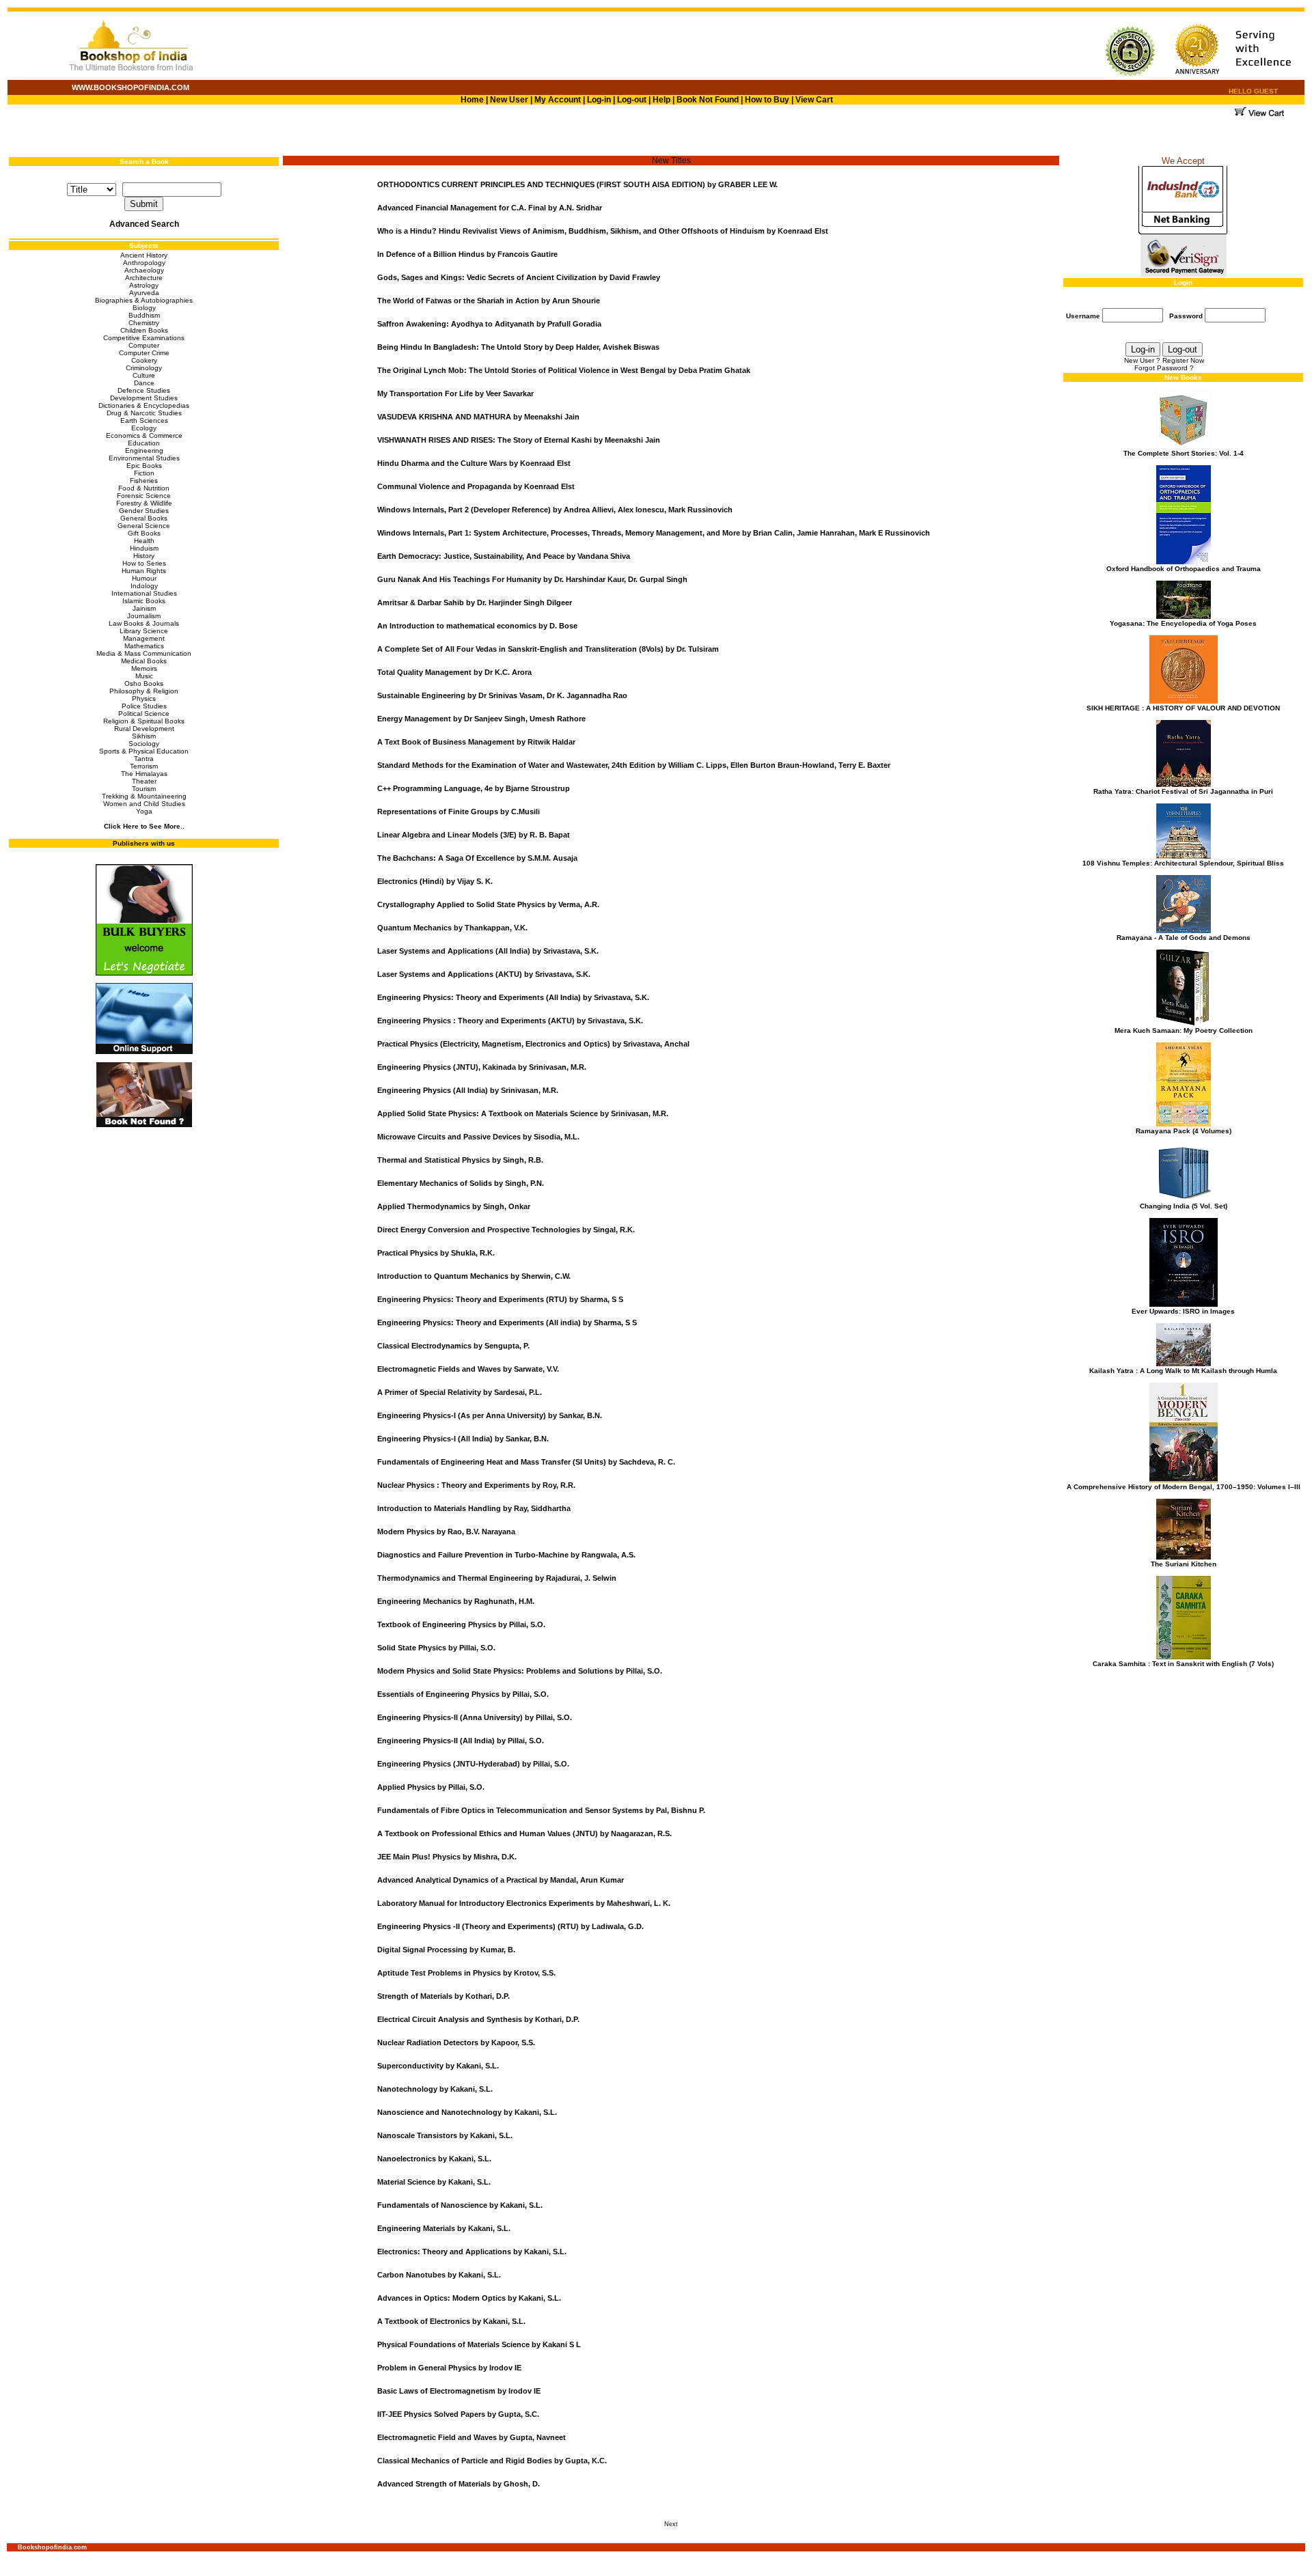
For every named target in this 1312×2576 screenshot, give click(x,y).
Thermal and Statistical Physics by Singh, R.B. (460, 1160)
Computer (144, 345)
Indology (144, 586)
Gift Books (144, 533)
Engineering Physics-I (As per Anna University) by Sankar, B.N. (490, 1415)
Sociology (144, 744)
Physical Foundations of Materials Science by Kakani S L (479, 2344)
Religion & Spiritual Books (144, 721)
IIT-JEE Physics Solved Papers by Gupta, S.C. (458, 2414)
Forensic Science (144, 496)
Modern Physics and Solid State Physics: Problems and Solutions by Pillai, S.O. (520, 1671)
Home (472, 100)
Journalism (144, 616)
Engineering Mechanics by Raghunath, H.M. (456, 1601)
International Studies (144, 593)
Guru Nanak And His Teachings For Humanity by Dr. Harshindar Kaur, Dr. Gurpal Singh (532, 579)
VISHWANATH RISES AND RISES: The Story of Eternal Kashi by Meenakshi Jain (519, 440)
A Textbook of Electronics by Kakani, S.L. (451, 2321)
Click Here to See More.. (144, 826)
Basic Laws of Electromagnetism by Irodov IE (459, 2391)
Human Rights (144, 571)
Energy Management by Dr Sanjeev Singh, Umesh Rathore (481, 719)
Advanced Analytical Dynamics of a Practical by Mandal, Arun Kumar (501, 1880)
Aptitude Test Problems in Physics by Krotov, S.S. (466, 1973)
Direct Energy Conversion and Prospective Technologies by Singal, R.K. (506, 1230)
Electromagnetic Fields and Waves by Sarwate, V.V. (468, 1369)
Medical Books (144, 661)
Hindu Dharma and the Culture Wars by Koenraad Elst (474, 463)
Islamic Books (144, 601)
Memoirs (144, 668)
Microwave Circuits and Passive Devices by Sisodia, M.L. (478, 1137)
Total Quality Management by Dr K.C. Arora (454, 672)
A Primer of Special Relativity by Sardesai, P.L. (460, 1392)
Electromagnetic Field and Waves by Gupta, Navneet (471, 2437)
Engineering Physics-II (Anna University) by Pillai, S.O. (475, 1717)
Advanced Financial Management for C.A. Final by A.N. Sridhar (490, 208)
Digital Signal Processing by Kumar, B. (446, 1950)
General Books (144, 518)
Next (671, 2524)
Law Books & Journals (144, 623)
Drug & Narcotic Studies (144, 413)
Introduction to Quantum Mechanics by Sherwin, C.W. (474, 1276)
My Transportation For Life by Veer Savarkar (455, 393)
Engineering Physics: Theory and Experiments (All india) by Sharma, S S (507, 1322)
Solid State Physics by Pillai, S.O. (436, 1648)
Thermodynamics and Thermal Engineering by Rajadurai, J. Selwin (497, 1578)
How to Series (144, 563)
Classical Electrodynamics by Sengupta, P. (453, 1346)
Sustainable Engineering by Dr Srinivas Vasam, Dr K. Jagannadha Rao (502, 695)
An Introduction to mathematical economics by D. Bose (477, 626)
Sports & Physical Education (144, 751)
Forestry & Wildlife (144, 503)
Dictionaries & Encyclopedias (144, 405)
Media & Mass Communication (144, 653)
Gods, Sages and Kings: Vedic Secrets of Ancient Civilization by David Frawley (519, 277)
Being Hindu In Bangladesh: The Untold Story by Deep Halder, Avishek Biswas (518, 347)
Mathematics (144, 646)
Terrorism (144, 766)
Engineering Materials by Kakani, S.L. (444, 2228)
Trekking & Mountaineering (144, 796)
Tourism (144, 789)
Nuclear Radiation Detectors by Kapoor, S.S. (456, 2042)
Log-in (600, 100)
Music (144, 676)
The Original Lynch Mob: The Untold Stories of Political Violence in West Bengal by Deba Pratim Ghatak (564, 370)
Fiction (144, 473)
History (144, 556)
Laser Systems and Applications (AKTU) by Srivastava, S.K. (484, 974)
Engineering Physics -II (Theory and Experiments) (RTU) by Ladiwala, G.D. (510, 1926)
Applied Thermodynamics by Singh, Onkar (454, 1206)
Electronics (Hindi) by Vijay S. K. (435, 881)
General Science (144, 526)
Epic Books (144, 466)
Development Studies (144, 398)
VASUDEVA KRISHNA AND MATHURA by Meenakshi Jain (478, 417)
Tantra (144, 759)
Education (144, 443)
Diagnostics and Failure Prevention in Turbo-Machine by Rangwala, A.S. (506, 1555)
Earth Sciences (144, 420)
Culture (144, 375)
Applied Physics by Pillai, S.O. (431, 1787)
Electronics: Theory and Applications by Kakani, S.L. (472, 2252)
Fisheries (144, 481)
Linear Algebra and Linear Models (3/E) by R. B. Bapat (474, 835)
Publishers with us (144, 843)
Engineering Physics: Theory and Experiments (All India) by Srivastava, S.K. (513, 997)
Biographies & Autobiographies (144, 300)
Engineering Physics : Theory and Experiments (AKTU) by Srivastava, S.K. (510, 1021)
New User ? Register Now (1164, 360)
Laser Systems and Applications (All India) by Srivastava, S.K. (488, 951)
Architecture (144, 278)
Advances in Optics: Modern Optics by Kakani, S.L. (469, 2298)
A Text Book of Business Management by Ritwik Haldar (476, 742)
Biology (144, 308)
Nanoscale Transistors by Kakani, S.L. (445, 2135)
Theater (144, 781)
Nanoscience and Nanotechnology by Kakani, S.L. (467, 2112)
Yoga (144, 811)
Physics (144, 698)
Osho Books (144, 683)
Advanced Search (144, 224)
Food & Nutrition (144, 488)
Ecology (144, 428)
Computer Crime (144, 353)
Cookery (144, 360)
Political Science (144, 714)
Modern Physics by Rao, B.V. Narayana (446, 1532)
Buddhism (144, 315)
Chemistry (144, 323)
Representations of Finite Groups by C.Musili (459, 812)
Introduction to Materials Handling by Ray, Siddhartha (474, 1508)
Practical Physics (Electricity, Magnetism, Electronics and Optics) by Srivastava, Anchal (533, 1044)
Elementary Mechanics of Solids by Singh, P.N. (461, 1183)
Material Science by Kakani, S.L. (434, 2182)
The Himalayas (144, 774)
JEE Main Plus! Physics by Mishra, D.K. (447, 1857)
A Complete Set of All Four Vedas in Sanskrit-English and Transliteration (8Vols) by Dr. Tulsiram (548, 649)
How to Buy (767, 100)
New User (509, 100)
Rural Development (144, 729)
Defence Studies (144, 390)
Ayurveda (144, 293)
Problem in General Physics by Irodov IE (449, 2368)
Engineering (144, 451)
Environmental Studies (144, 458)
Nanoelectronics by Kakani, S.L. (434, 2159)
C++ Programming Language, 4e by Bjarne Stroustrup (474, 788)
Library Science (144, 631)
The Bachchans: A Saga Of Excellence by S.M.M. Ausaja (477, 858)
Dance (144, 383)
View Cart (814, 100)
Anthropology (144, 263)
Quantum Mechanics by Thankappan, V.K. (452, 928)
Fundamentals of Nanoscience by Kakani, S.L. (460, 2205)
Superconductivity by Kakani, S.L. (438, 2066)
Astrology (144, 285)
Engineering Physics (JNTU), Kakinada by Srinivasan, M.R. (482, 1067)
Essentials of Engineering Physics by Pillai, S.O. (463, 1694)
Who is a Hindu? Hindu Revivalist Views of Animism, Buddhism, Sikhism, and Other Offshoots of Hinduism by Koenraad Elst (603, 231)
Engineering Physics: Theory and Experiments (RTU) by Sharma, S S (500, 1299)
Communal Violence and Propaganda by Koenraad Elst (476, 486)
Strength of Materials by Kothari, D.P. (443, 1996)
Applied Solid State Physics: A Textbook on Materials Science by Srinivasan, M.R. (523, 1113)
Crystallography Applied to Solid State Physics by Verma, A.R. (488, 904)
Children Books (144, 330)
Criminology (144, 368)
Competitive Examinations (144, 338)
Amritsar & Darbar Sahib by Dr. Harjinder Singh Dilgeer (475, 603)
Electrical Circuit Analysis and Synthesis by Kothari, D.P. (478, 2019)
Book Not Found (708, 100)
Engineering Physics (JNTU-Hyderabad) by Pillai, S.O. (473, 1764)
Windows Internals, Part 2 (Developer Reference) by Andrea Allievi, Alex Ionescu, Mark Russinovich (555, 510)
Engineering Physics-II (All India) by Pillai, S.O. (461, 1741)
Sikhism (144, 736)
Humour (144, 578)
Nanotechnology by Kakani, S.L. (435, 2089)
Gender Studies (144, 511)
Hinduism (144, 548)
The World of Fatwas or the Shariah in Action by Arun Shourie (489, 301)
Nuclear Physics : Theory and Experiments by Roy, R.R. (476, 1485)
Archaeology (144, 270)
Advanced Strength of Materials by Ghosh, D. (459, 2484)
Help (661, 100)
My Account (557, 100)
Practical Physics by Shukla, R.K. (436, 1253)
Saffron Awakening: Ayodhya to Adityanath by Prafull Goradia (489, 324)
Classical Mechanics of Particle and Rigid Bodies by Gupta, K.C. (492, 2461)
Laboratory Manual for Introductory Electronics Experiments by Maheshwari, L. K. (524, 1903)
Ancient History (144, 255)
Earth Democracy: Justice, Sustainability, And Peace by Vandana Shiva (504, 556)
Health (144, 541)
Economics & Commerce (144, 435)
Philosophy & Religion (144, 691)
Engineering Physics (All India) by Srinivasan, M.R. (468, 1090)
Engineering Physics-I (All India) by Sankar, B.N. (463, 1439)
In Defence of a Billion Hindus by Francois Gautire (467, 254)
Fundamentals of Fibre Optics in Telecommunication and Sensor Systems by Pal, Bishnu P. (541, 1810)
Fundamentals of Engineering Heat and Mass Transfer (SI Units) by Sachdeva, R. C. (526, 1462)
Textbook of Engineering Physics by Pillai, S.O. (461, 1624)
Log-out (632, 100)
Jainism (144, 608)
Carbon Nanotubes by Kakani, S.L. (439, 2275)
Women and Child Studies (144, 804)
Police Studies (144, 706)
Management (144, 638)
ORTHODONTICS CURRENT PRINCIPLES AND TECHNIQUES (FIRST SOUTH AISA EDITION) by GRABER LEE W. (577, 184)
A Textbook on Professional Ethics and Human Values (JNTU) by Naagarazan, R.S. (524, 1833)
